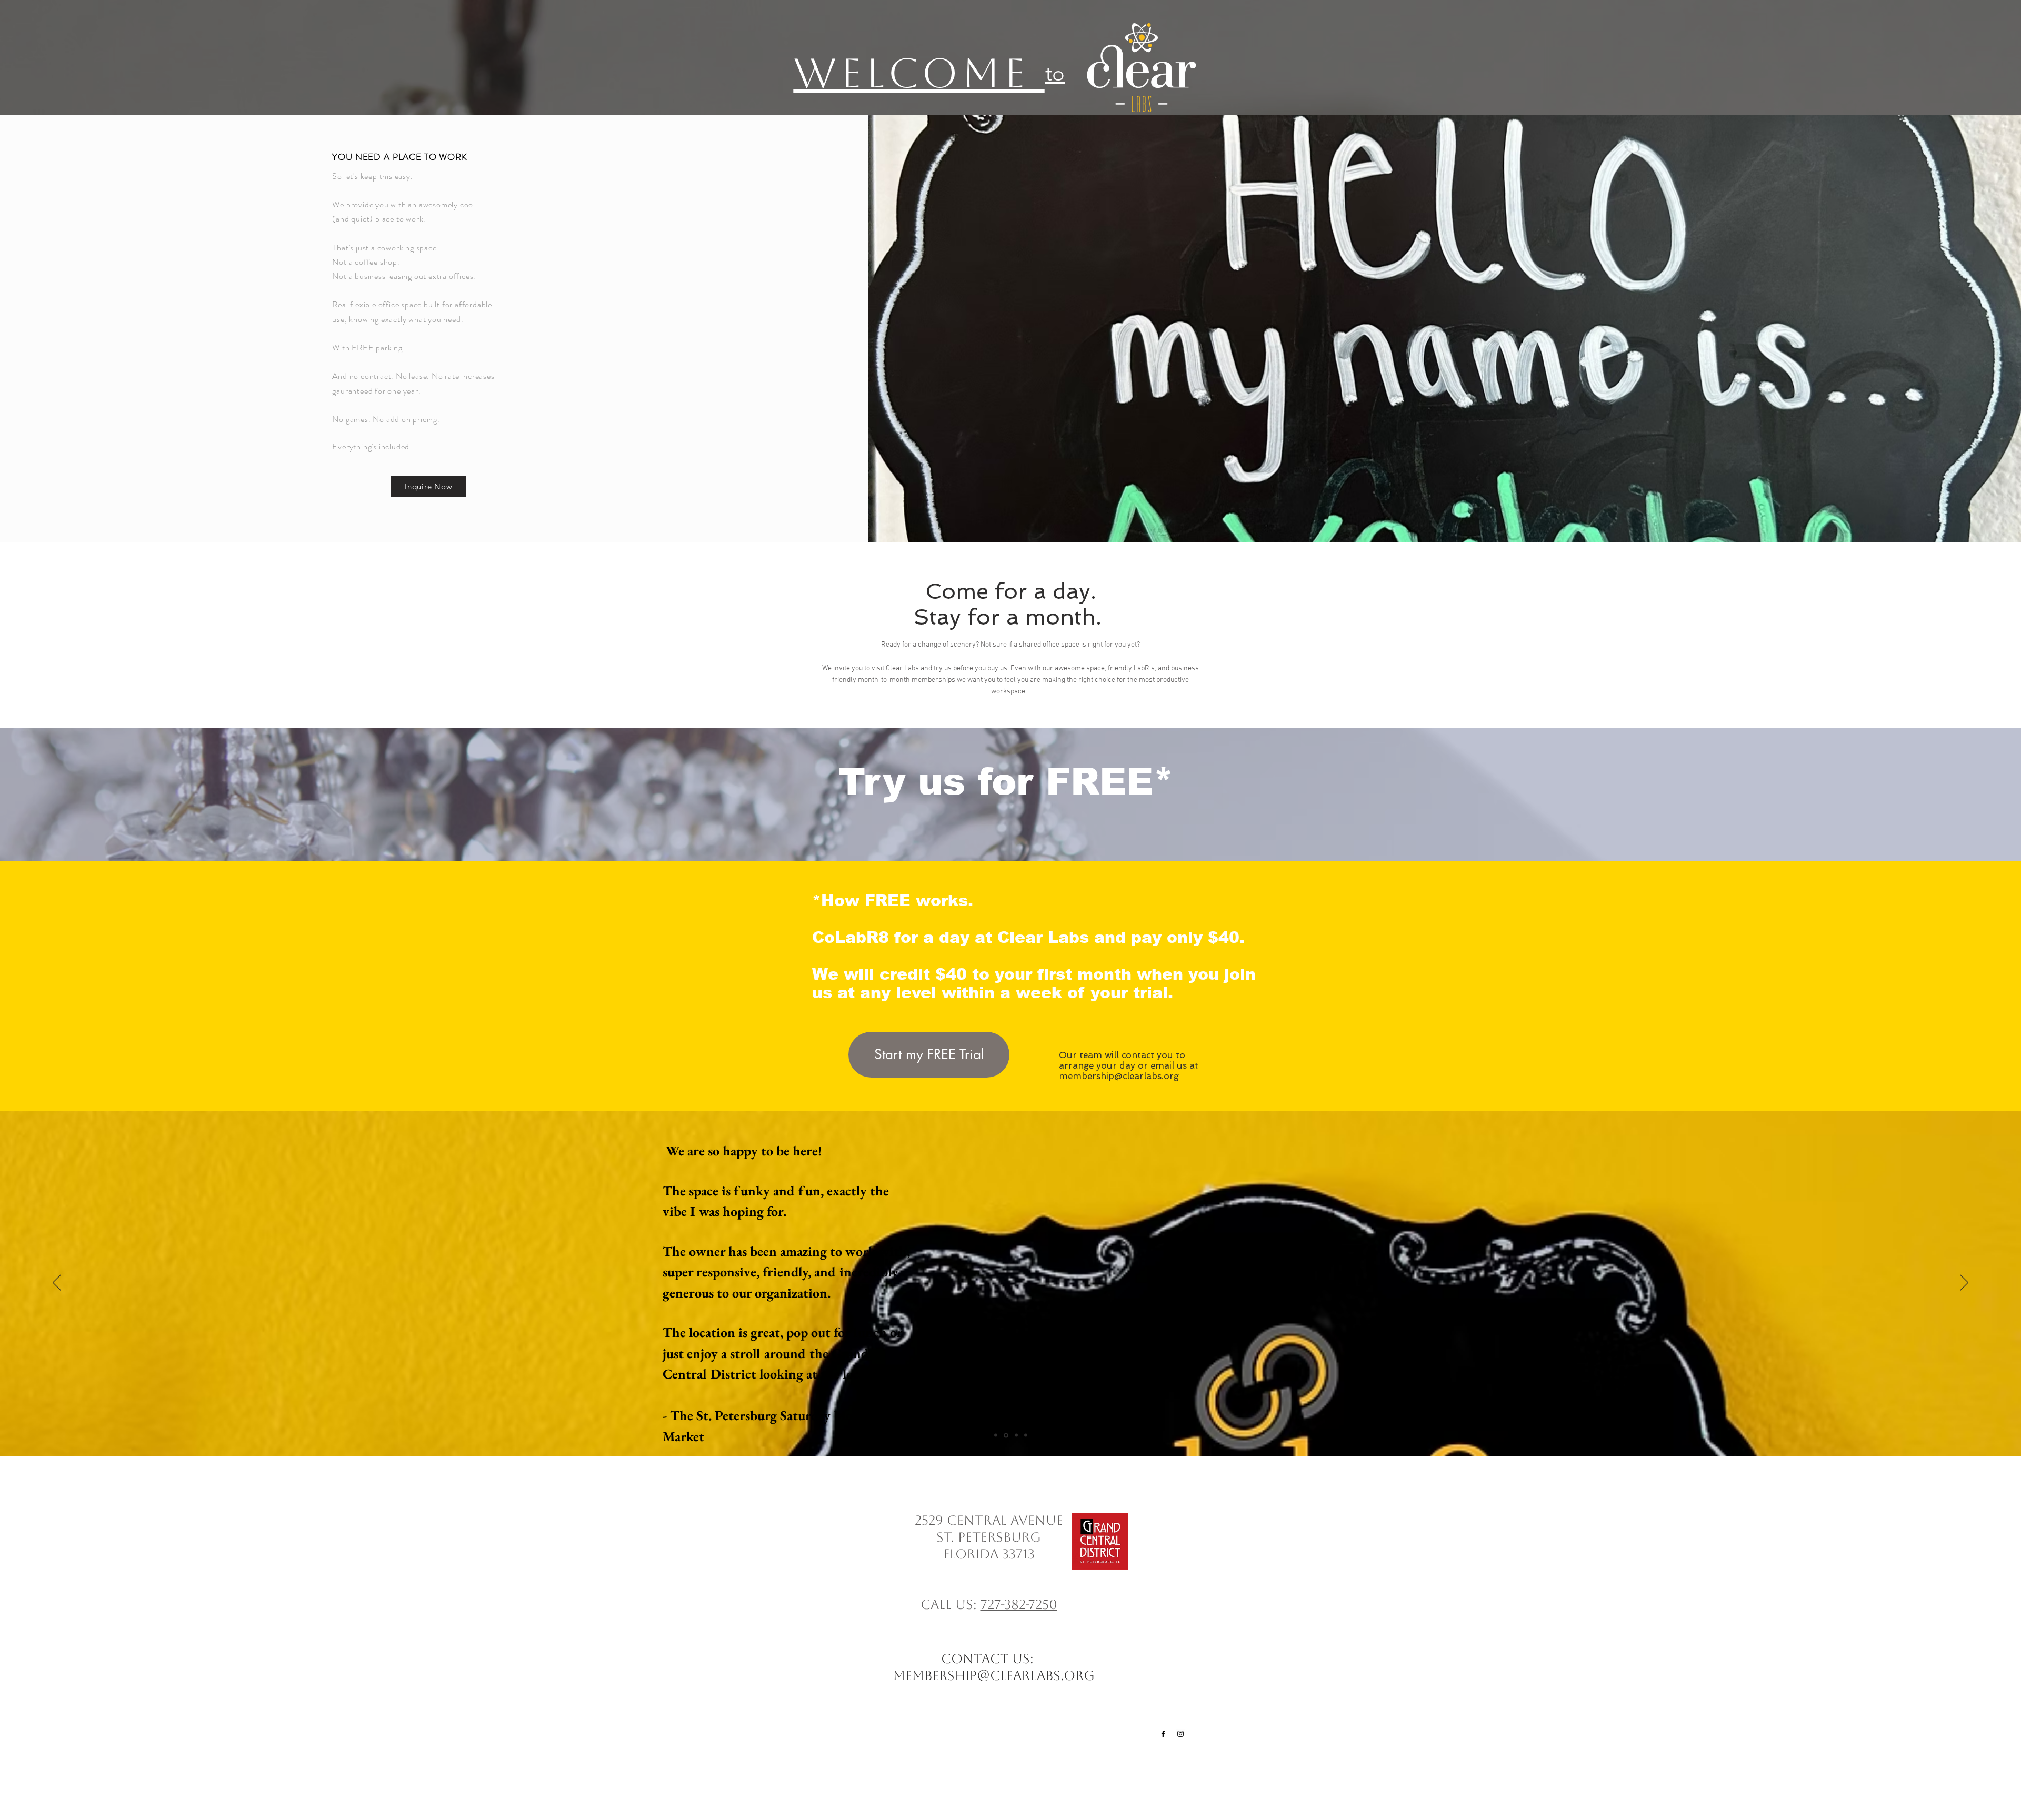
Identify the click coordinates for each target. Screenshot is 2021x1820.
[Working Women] (1025, 1435)
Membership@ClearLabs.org (994, 1676)
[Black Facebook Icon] (1163, 1734)
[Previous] (57, 1283)
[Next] (1964, 1283)
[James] (996, 1435)
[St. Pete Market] (1005, 1435)
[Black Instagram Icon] (1180, 1734)
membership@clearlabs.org (1119, 1076)
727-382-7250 (1019, 1605)
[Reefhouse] (1015, 1435)
